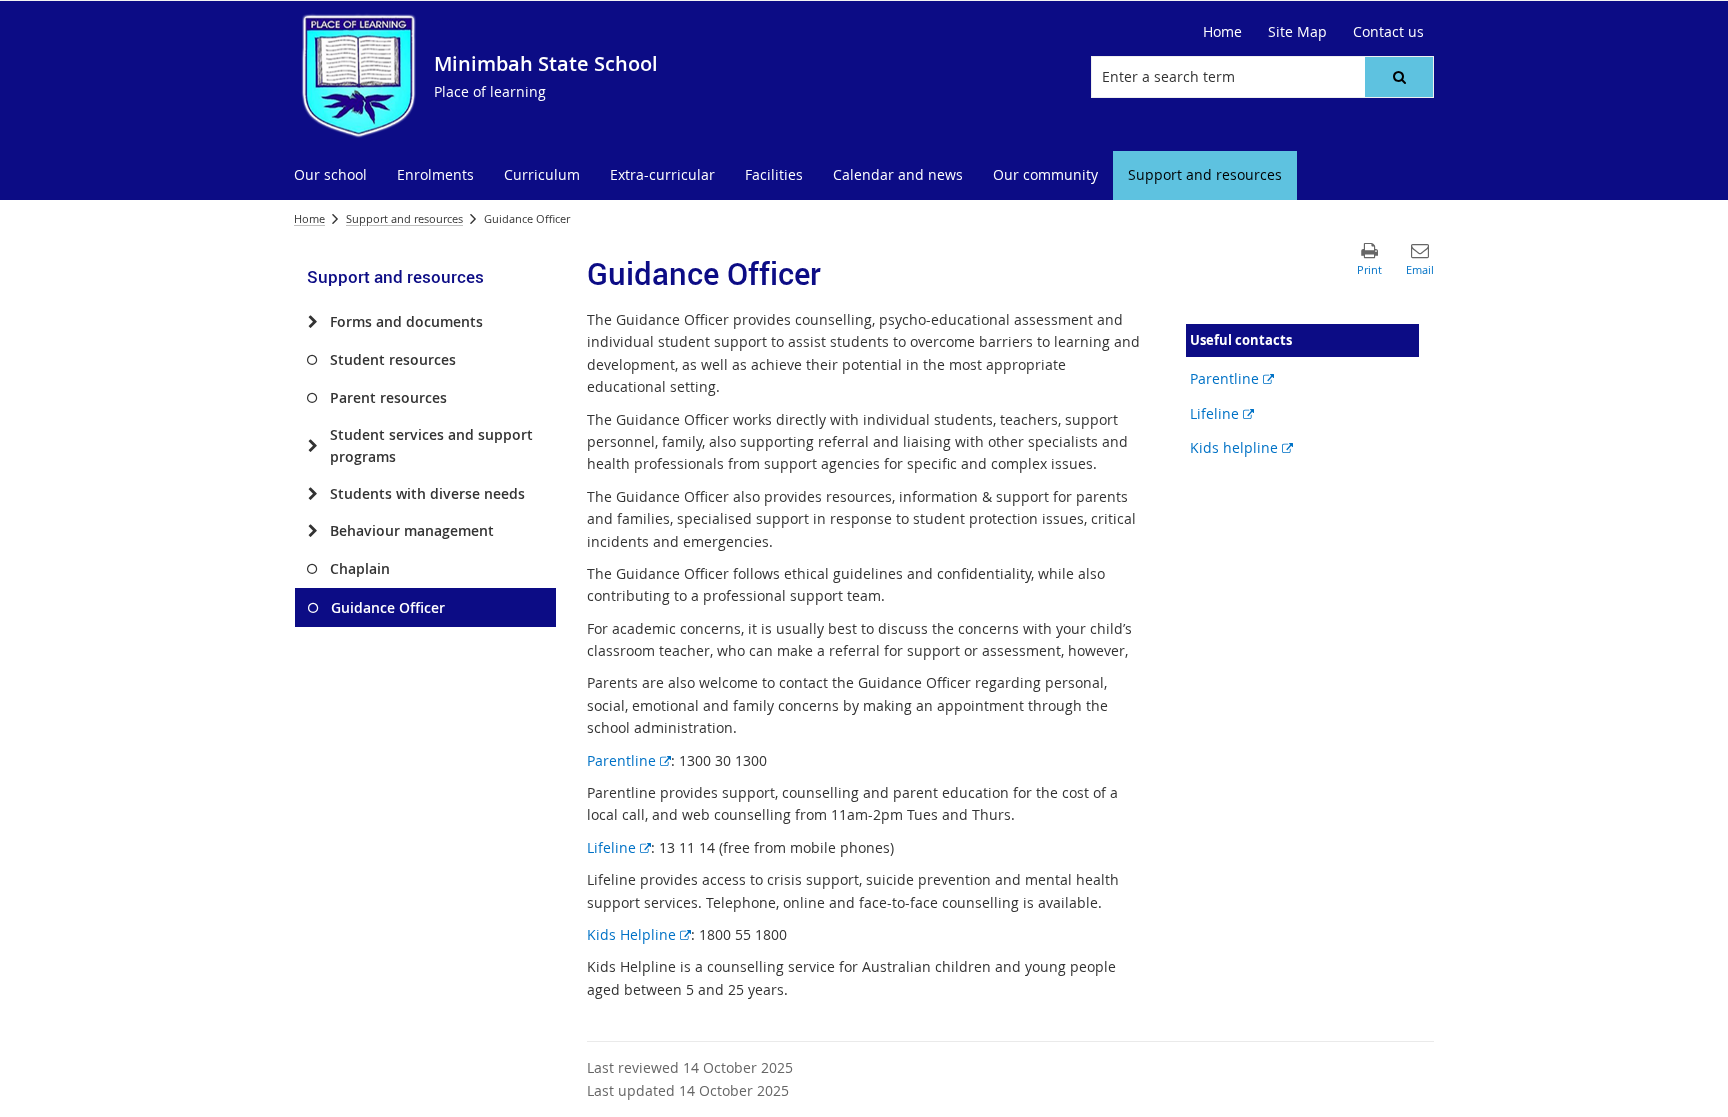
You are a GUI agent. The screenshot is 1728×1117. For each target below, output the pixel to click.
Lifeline (619, 847)
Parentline (629, 760)
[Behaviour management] (312, 531)
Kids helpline (1241, 447)
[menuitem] (330, 175)
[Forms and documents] (312, 322)
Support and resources (404, 218)
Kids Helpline (639, 934)
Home (309, 218)
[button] (1399, 77)
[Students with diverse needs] (312, 494)
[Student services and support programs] (312, 446)
